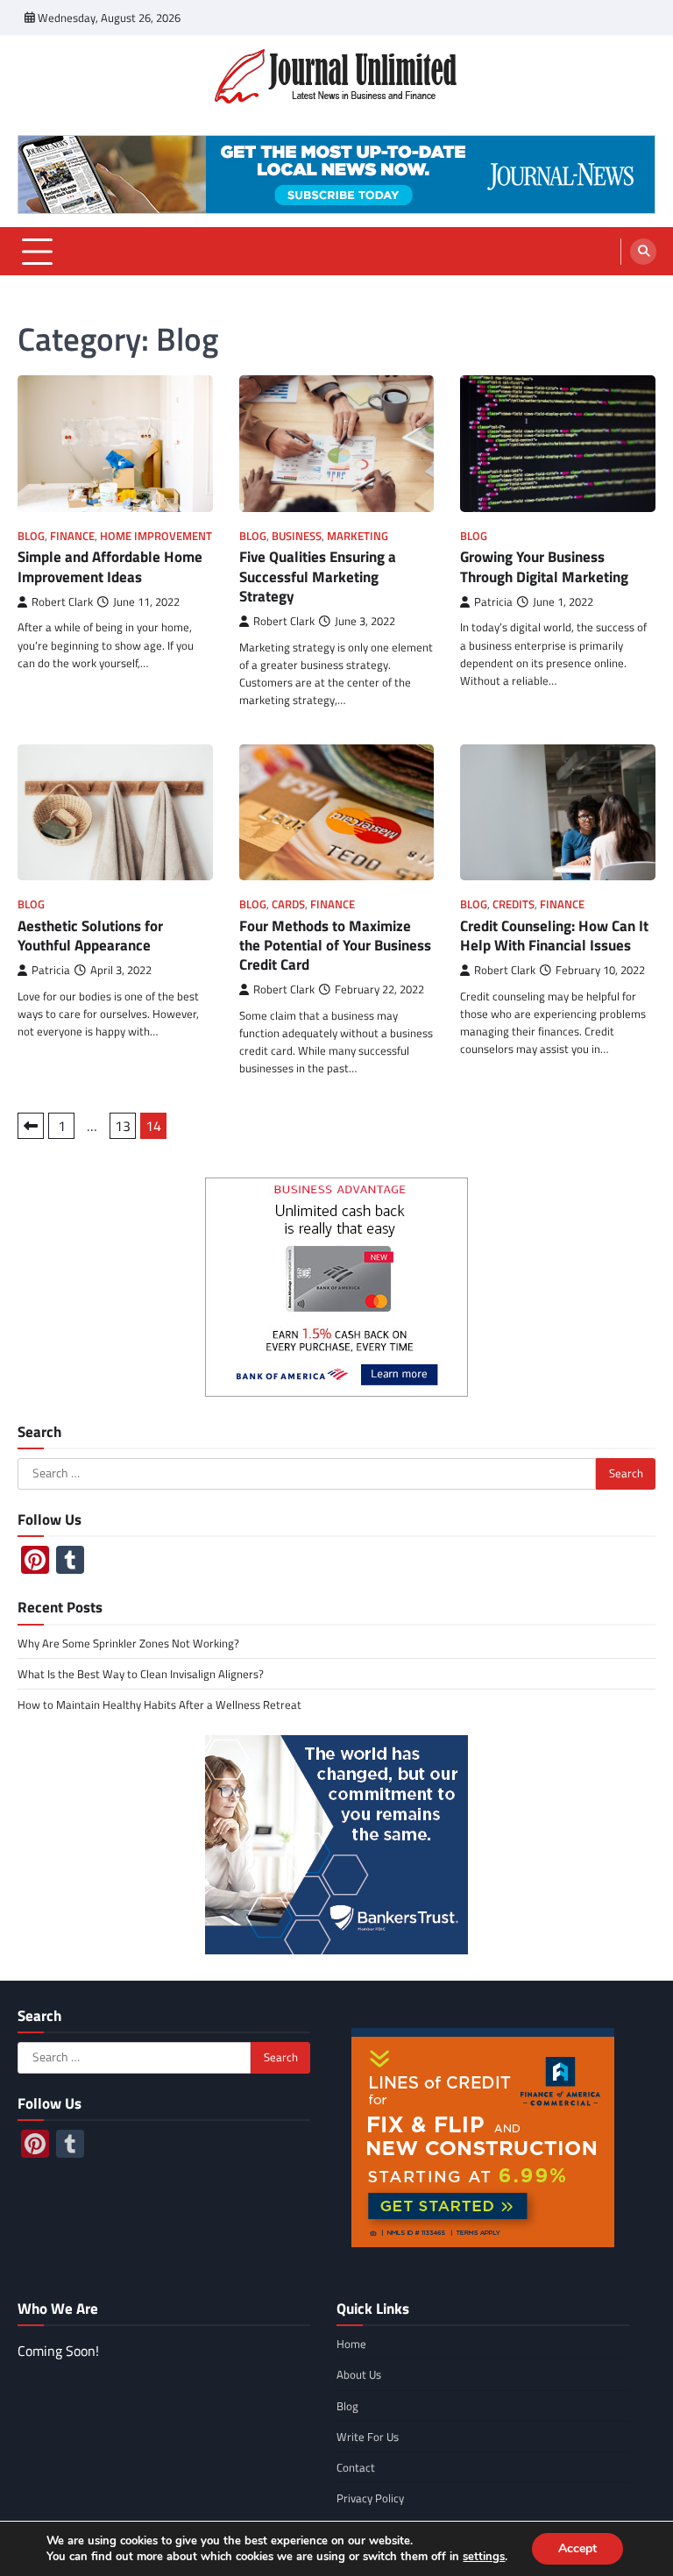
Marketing (358, 536)
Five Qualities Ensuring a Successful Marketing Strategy (318, 576)
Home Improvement (156, 536)
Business (297, 536)
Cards (288, 904)
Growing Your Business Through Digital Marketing (544, 566)
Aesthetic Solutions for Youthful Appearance (90, 936)
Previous (31, 1126)
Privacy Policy (370, 2498)
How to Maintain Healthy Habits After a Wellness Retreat (159, 1704)
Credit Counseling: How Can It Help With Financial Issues (554, 936)
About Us (359, 2374)
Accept (577, 2548)
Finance (72, 536)
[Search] (643, 252)
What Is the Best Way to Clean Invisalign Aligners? (141, 1674)
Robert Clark (62, 602)
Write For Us (368, 2437)
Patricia (493, 602)
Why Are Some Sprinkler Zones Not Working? (128, 1643)
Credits (514, 904)
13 (123, 1126)
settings (484, 2557)
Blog (31, 536)
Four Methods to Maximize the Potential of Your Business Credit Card (335, 946)
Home (351, 2344)
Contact (356, 2467)
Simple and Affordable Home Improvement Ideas (110, 566)
